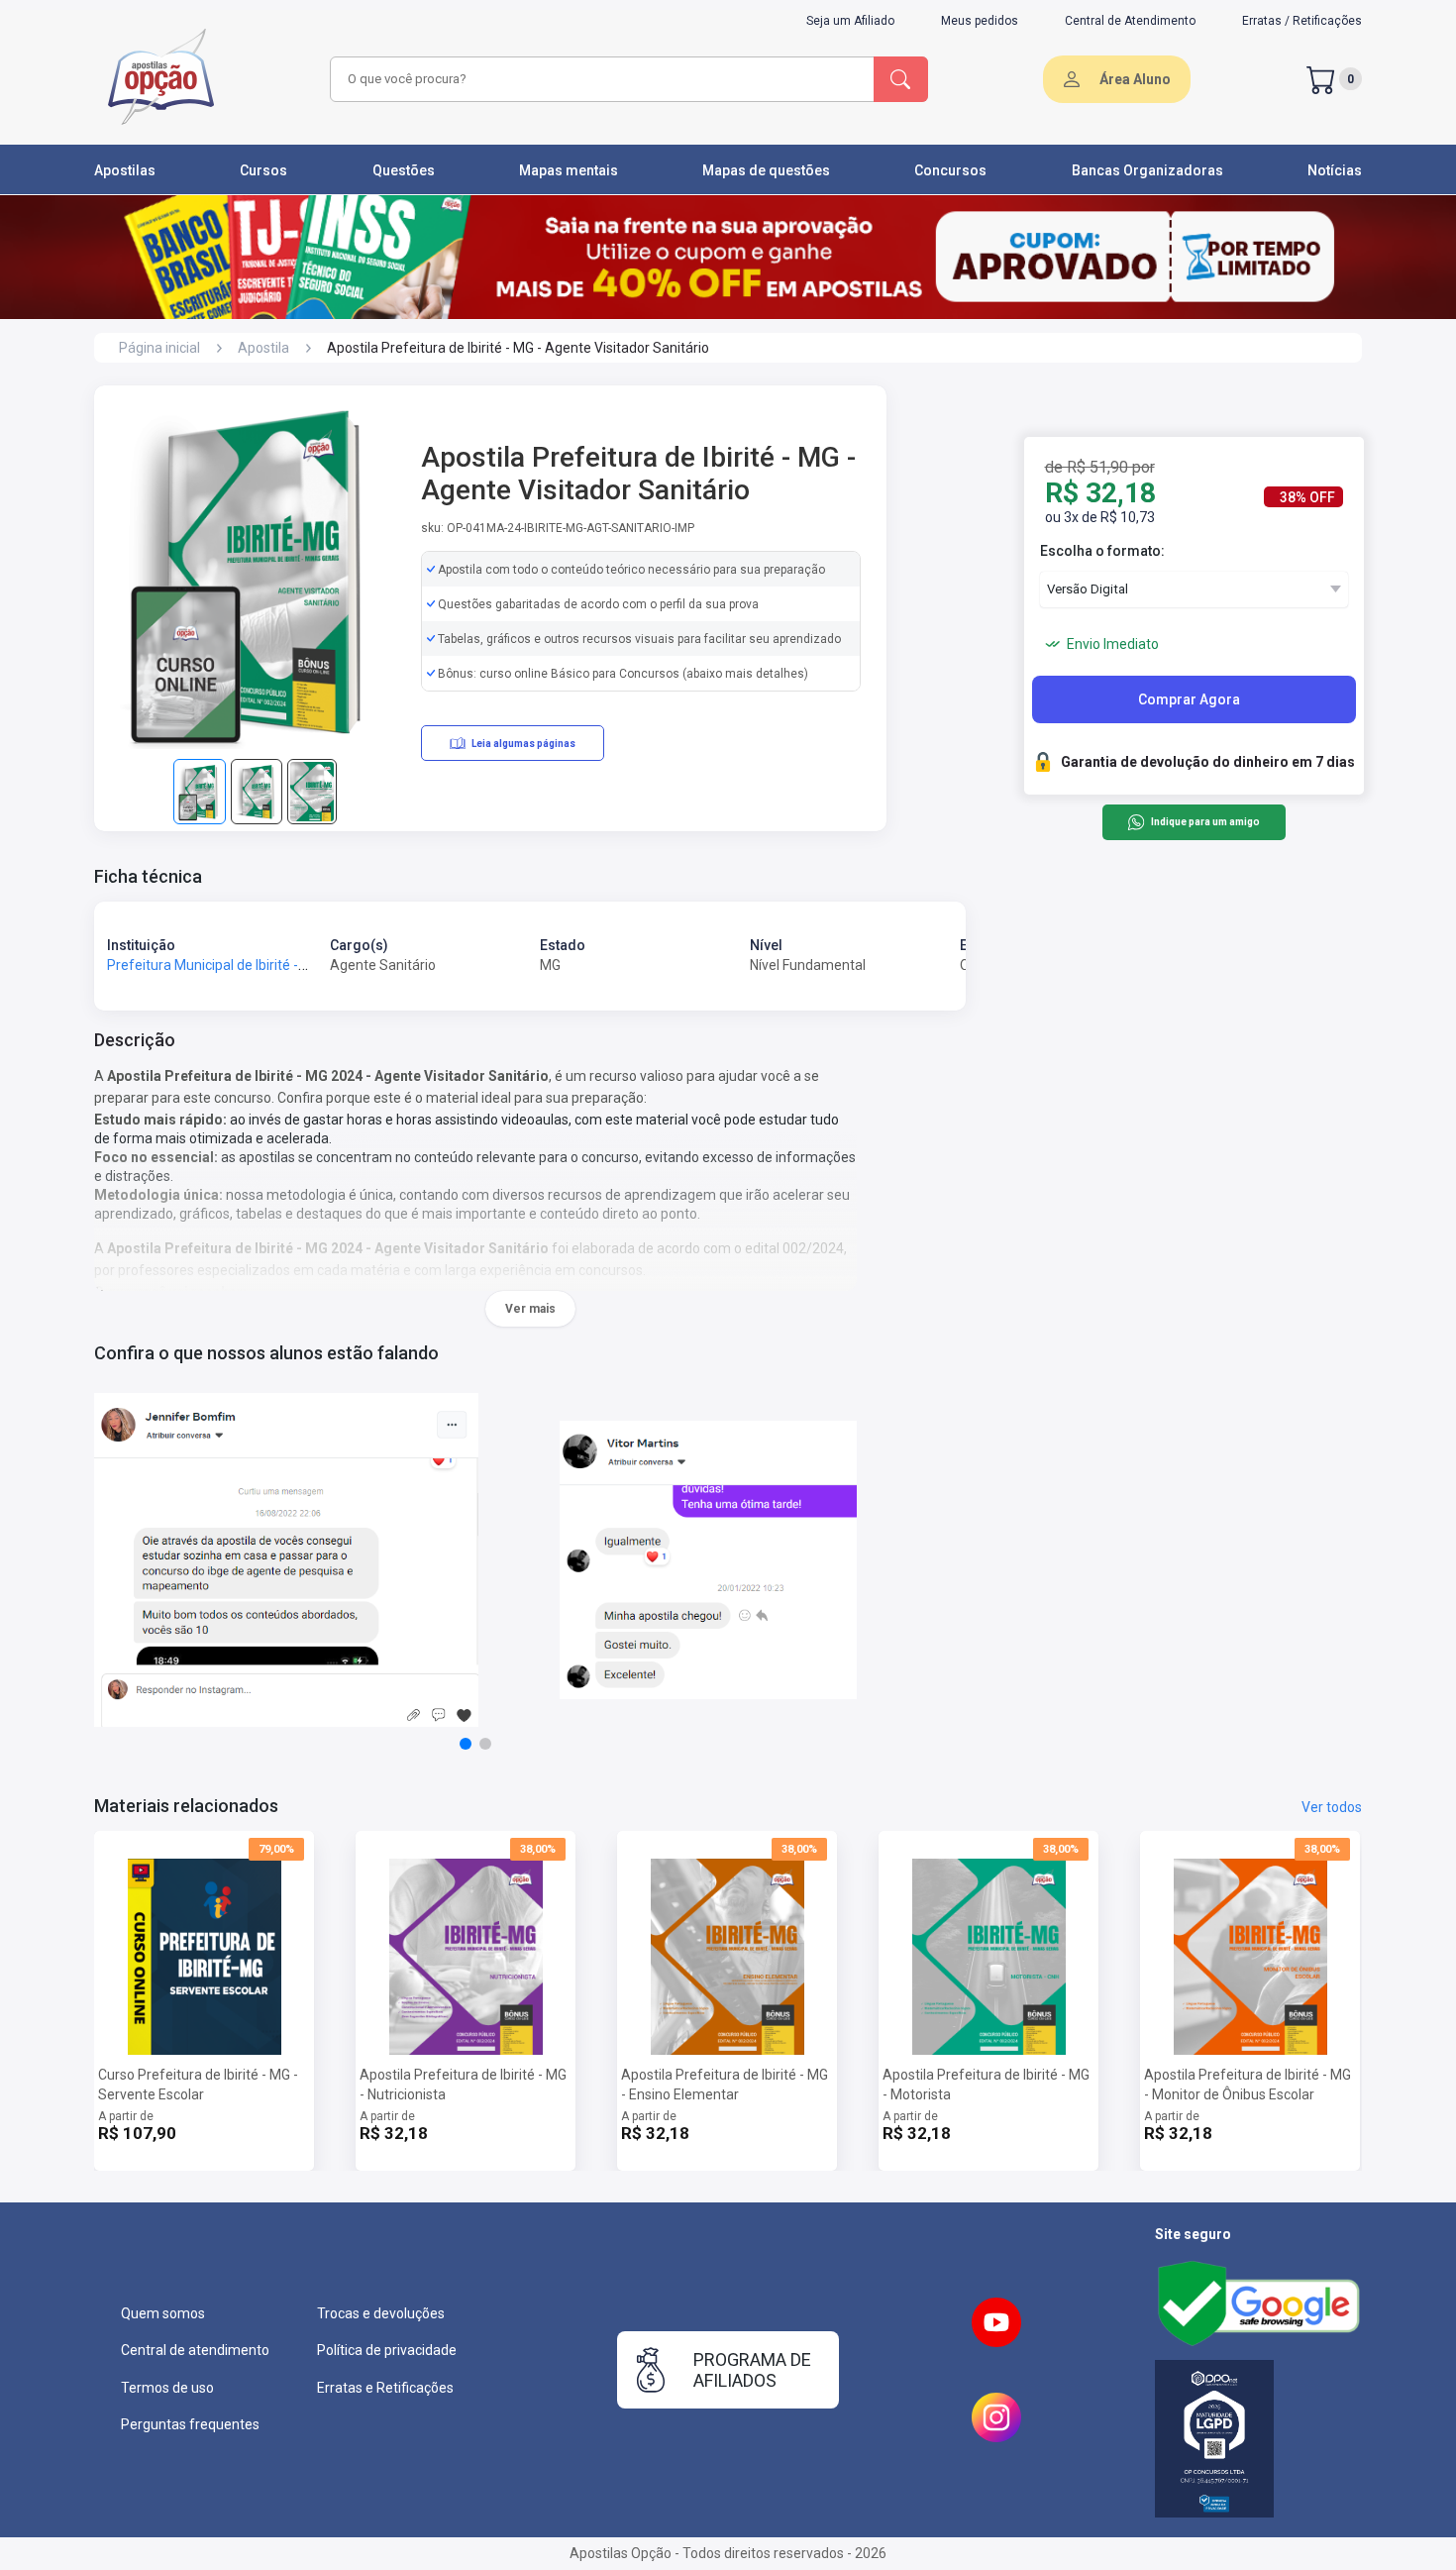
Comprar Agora (1189, 699)
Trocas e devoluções (381, 2313)
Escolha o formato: (1102, 551)
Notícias (1335, 170)
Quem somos (163, 2313)
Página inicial (159, 348)
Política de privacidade (387, 2350)
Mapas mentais (569, 170)
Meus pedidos (980, 21)
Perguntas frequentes (190, 2424)
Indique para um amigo (1205, 823)
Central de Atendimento (1130, 21)
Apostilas (125, 170)
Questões (404, 170)
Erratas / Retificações (1302, 21)
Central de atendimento (195, 2350)
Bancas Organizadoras (1147, 170)
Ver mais (530, 1309)
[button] (466, 1744)
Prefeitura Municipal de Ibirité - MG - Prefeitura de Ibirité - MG (296, 965)
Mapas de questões (766, 170)
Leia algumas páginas (523, 744)
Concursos (950, 170)
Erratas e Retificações (385, 2388)
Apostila (263, 348)
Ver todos (1332, 1807)
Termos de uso (167, 2388)
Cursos (263, 170)
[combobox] (599, 79)
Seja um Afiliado (850, 21)
